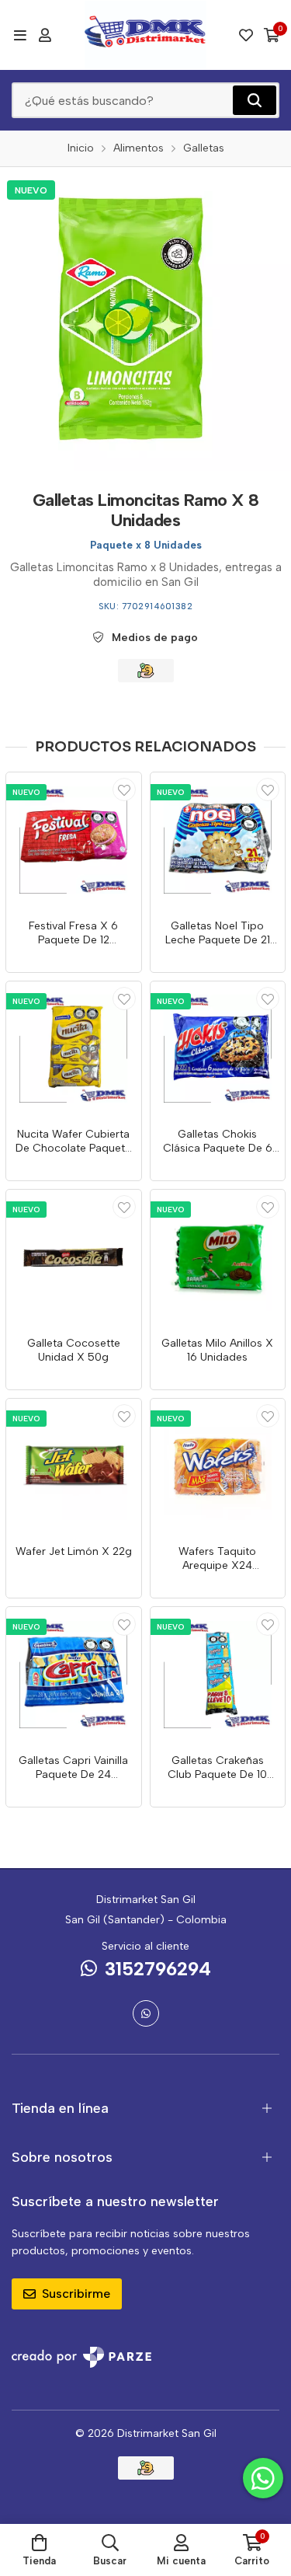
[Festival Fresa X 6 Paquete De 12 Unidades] (74, 840)
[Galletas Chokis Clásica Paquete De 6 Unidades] (218, 1049)
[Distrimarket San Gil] (146, 35)
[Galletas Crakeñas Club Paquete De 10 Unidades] (218, 1675)
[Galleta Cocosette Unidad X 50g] (74, 1257)
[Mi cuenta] (45, 35)
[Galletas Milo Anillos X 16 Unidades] (218, 1257)
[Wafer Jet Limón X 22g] (74, 1466)
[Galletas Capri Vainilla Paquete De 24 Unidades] (74, 1675)
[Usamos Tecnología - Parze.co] (81, 2357)
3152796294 (158, 1969)
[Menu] (20, 35)
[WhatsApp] (146, 2013)
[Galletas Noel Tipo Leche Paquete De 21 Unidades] (218, 840)
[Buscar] (255, 100)
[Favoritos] (246, 35)
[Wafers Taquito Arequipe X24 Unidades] (218, 1466)
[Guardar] (124, 790)
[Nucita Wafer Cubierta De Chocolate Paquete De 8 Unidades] (74, 1049)
